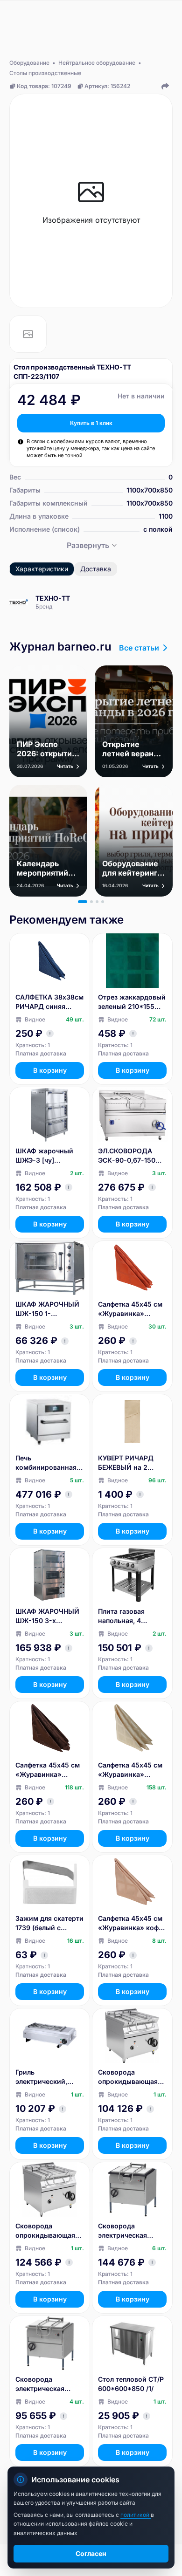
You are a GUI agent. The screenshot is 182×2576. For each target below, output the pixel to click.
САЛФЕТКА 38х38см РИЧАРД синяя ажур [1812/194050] (49, 1002)
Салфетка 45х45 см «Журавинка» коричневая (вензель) (48, 1770)
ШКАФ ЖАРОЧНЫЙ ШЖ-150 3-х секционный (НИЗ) (47, 1616)
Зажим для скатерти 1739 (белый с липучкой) (49, 1923)
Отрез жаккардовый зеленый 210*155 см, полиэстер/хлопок (132, 1002)
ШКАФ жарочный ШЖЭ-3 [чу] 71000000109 (44, 1156)
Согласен (91, 2553)
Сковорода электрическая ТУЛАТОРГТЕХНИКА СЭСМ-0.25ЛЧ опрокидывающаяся (132, 2231)
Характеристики (42, 569)
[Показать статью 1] (83, 902)
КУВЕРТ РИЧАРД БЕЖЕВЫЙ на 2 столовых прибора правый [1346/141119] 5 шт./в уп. (132, 1463)
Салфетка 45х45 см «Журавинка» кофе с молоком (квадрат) (130, 1923)
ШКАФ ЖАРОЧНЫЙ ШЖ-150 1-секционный (47, 1309)
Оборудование (29, 63)
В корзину (50, 1070)
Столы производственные (45, 73)
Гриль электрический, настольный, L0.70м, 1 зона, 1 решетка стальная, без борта (50, 2077)
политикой (136, 2515)
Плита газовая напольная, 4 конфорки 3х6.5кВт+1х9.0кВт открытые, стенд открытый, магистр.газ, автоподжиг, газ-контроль (129, 1616)
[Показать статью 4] (103, 902)
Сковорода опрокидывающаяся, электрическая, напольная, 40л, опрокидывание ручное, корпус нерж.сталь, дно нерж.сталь (132, 2077)
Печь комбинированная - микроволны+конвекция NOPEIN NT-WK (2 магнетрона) (49, 1463)
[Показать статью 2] (91, 902)
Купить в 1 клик (91, 423)
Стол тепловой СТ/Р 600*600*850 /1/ (131, 2384)
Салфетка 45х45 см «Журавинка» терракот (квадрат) (130, 1309)
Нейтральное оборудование (97, 63)
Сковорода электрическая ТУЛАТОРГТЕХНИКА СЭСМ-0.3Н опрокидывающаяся (49, 2384)
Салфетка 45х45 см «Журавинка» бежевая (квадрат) (130, 1770)
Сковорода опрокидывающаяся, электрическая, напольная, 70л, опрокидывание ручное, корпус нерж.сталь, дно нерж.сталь (49, 2231)
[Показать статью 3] (97, 902)
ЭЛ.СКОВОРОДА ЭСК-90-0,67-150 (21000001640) (127, 1156)
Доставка (96, 569)
